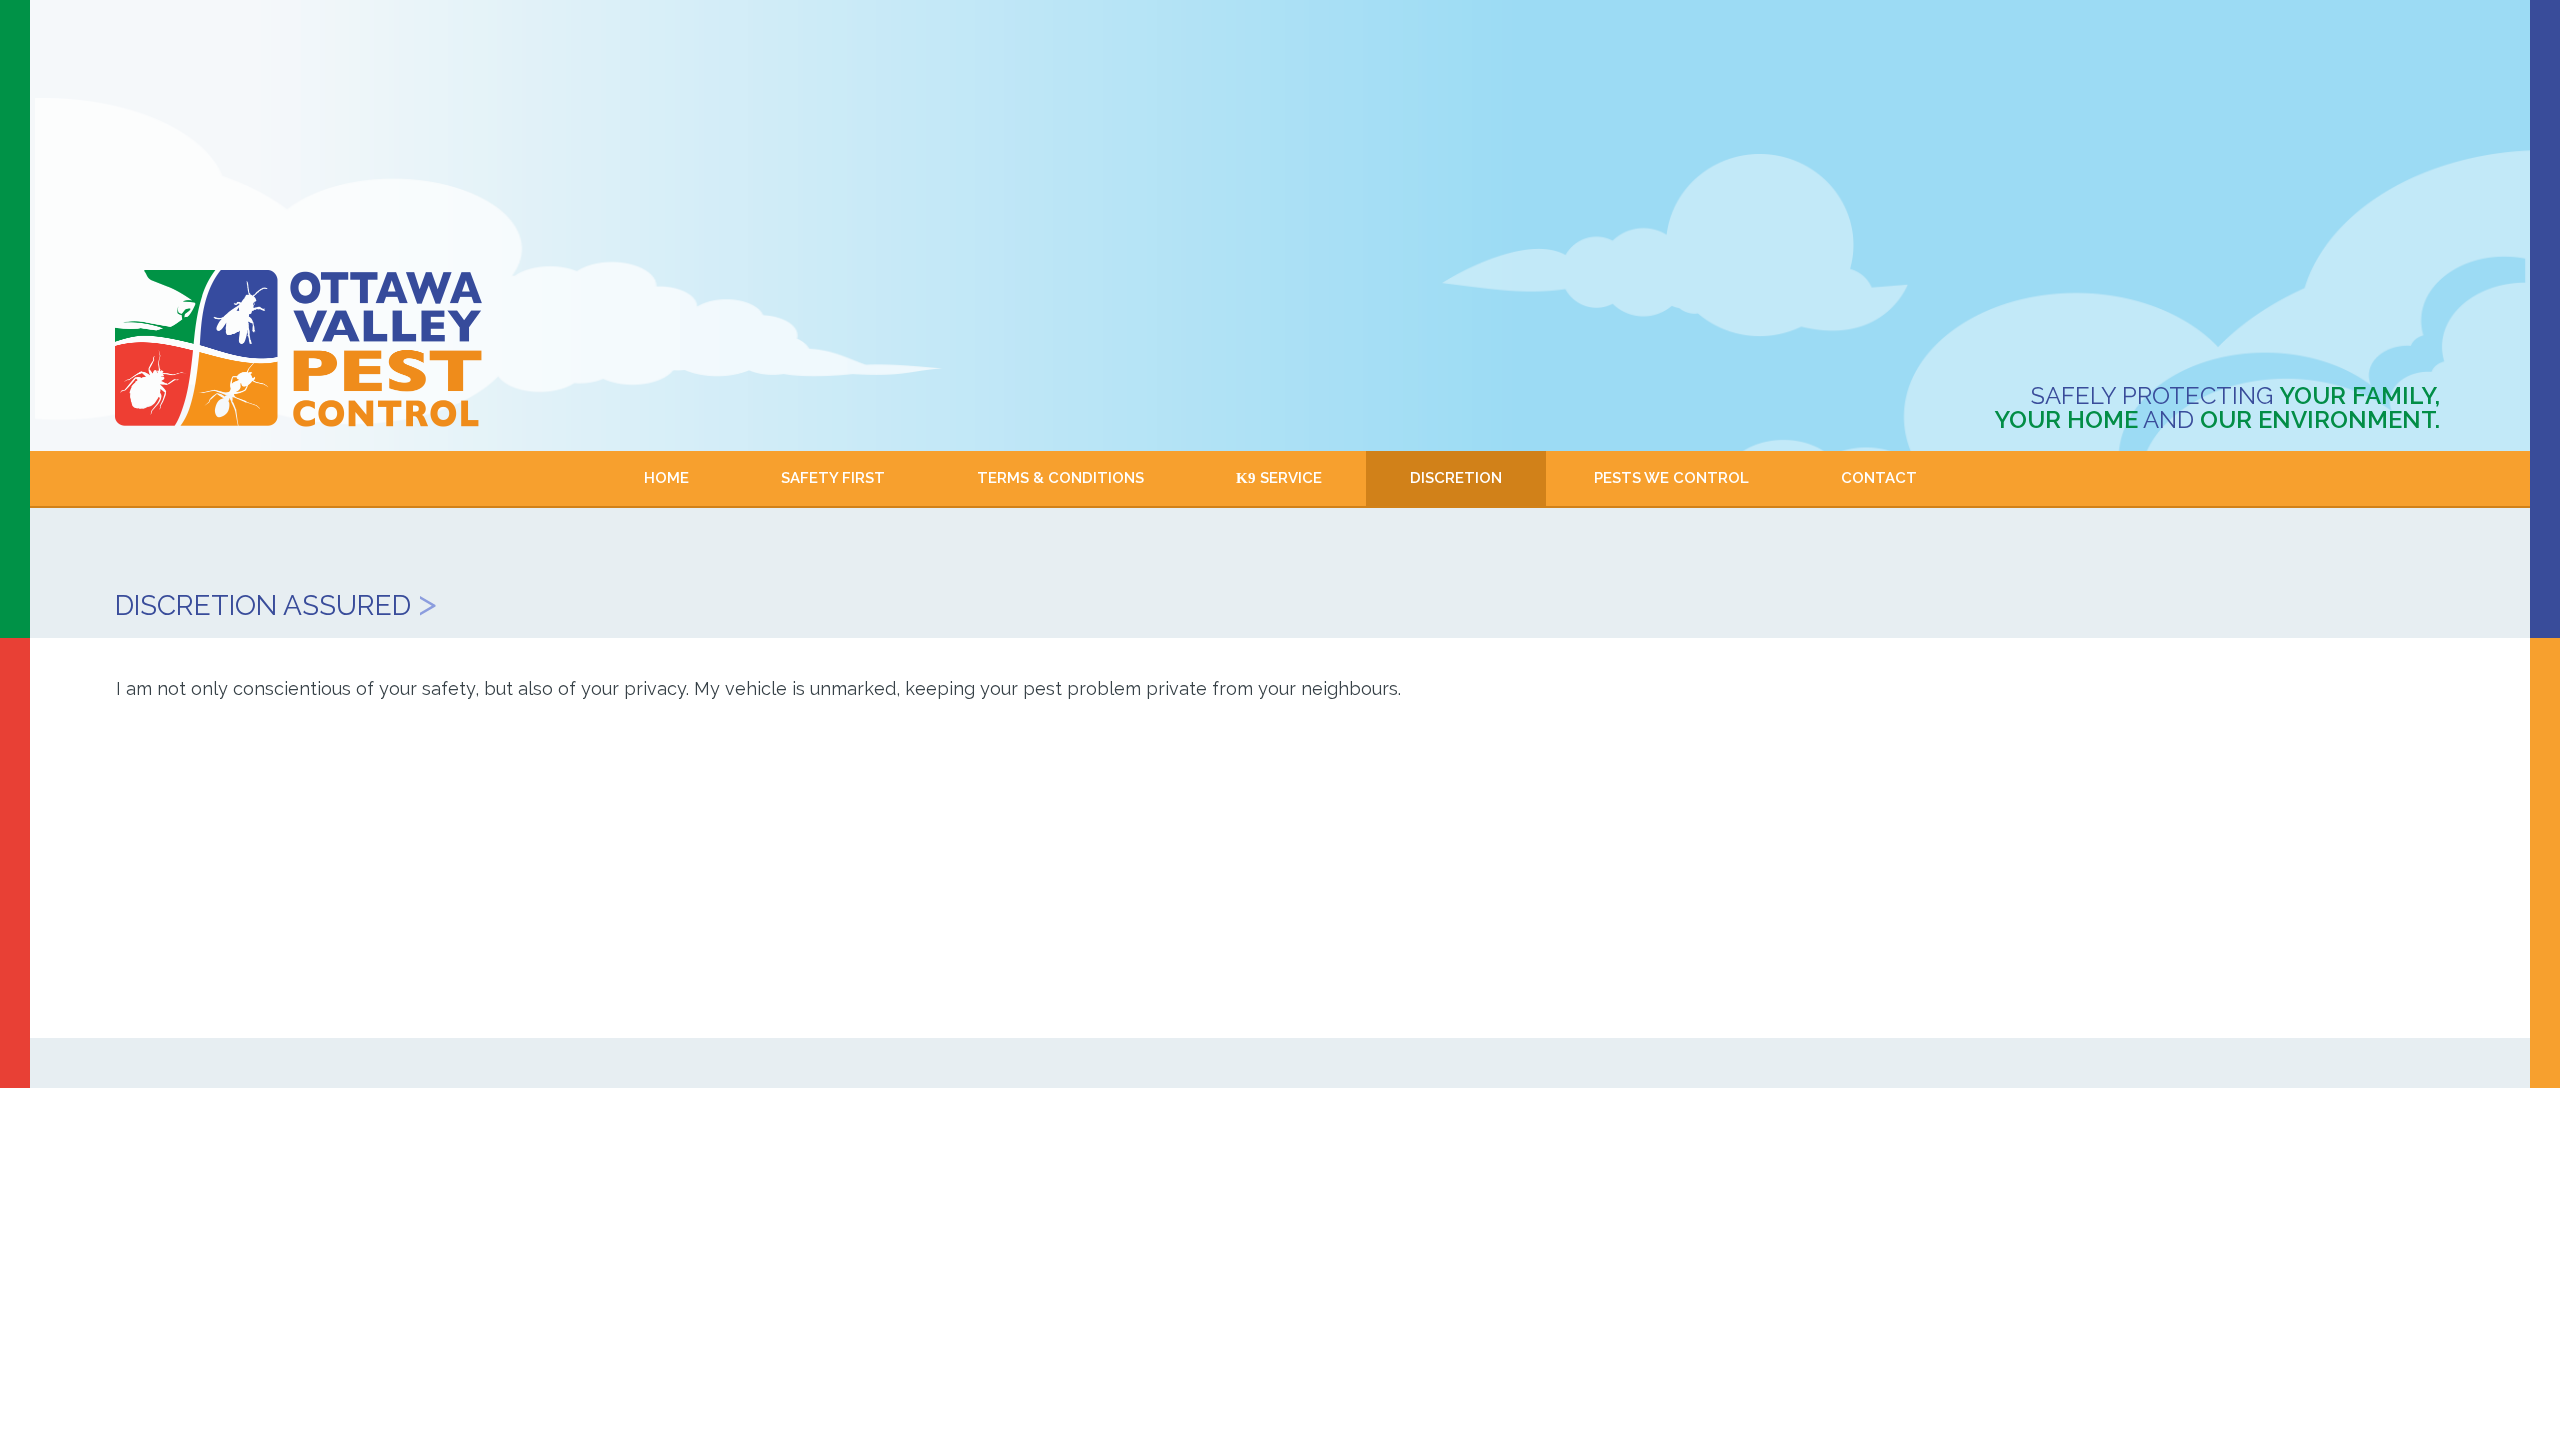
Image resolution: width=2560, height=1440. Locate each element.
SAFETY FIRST (833, 478)
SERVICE (1279, 478)
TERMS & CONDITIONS (1060, 478)
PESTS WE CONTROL (1671, 478)
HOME (666, 478)
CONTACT (1879, 478)
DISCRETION (1456, 478)
